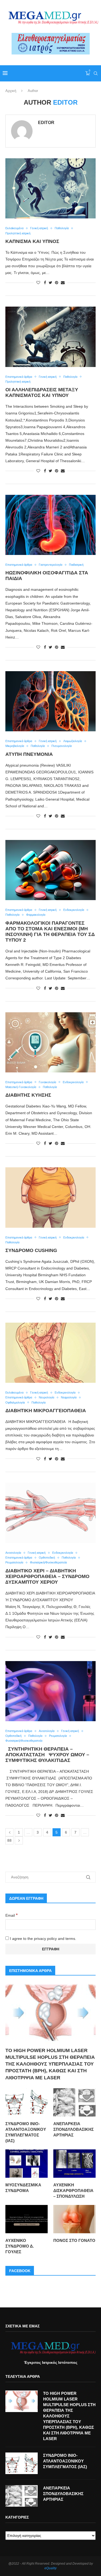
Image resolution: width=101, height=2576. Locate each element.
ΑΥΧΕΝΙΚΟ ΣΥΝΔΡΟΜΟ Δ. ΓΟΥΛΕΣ (20, 2246)
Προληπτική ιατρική (18, 233)
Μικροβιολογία (15, 746)
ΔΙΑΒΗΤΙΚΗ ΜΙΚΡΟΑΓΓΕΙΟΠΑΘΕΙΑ (46, 1411)
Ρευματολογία (14, 1562)
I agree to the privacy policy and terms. (43, 1939)
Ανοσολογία (13, 1553)
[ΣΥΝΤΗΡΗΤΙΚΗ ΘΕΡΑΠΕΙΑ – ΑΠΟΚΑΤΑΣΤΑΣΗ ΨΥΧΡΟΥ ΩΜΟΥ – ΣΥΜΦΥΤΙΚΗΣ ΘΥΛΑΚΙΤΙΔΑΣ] (50, 1691)
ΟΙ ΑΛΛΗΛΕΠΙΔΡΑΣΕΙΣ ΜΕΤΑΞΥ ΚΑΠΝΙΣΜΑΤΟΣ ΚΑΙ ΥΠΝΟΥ (42, 392)
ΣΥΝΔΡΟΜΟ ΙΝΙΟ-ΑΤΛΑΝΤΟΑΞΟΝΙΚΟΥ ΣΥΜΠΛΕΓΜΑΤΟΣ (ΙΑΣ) (26, 2132)
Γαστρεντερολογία (50, 565)
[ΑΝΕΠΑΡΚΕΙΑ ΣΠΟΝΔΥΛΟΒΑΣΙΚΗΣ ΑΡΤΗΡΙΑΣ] (74, 2102)
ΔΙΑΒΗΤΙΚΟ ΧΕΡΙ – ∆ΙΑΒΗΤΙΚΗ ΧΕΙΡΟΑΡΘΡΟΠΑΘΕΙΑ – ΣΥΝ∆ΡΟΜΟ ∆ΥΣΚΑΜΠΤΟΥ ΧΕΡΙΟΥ (47, 1576)
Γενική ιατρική (39, 228)
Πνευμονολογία (62, 746)
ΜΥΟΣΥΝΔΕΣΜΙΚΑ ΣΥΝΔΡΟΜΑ (23, 2188)
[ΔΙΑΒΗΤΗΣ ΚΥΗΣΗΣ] (50, 1042)
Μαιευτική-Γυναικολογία (21, 1087)
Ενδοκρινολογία (74, 910)
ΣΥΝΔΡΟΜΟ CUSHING (31, 1250)
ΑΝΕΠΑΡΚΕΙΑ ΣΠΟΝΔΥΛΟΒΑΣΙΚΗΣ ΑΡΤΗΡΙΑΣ (74, 2129)
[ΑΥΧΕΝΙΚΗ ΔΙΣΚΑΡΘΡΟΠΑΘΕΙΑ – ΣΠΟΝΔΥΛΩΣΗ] (74, 2164)
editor (46, 123)
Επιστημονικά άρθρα (19, 377)
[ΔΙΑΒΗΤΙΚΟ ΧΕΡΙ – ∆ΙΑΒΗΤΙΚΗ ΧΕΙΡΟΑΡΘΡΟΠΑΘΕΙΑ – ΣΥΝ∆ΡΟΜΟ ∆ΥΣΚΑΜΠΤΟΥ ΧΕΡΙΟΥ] (50, 1513)
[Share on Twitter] (50, 283)
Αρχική (11, 91)
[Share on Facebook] (45, 283)
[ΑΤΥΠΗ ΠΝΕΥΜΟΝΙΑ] (50, 701)
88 (9, 1840)
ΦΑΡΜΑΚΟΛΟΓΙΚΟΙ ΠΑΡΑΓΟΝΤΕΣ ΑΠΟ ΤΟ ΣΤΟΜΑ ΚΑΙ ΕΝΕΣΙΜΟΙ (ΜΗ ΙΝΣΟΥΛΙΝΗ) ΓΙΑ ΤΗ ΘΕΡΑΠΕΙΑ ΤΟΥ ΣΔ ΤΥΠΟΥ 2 (50, 932)
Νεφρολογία (69, 1397)
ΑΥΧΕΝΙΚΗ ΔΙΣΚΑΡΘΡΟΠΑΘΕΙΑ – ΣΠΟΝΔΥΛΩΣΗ (73, 2191)
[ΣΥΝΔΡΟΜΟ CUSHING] (50, 1197)
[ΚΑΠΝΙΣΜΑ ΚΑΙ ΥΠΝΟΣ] (50, 188)
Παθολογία (62, 228)
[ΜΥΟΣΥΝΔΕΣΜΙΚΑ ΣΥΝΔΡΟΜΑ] (27, 2164)
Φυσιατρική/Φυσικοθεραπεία (48, 1562)
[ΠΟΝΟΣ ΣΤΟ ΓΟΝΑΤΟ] (74, 2219)
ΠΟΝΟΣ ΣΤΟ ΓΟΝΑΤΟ (74, 2240)
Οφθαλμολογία (15, 1402)
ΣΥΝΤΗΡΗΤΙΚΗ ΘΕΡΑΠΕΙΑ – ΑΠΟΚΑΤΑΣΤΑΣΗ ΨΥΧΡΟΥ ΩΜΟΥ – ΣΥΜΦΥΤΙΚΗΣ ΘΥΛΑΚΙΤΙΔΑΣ (47, 1755)
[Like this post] (38, 283)
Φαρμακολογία (36, 915)
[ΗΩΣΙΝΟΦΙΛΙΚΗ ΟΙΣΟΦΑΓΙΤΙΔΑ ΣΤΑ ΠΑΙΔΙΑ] (50, 525)
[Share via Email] (63, 283)
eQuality (50, 2568)
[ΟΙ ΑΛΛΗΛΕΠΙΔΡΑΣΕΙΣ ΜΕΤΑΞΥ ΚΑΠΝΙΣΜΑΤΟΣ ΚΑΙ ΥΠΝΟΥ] (50, 337)
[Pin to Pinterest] (57, 283)
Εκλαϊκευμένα (14, 228)
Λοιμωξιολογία (73, 741)
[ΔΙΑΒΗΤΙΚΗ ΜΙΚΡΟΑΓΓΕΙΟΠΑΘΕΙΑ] (50, 1353)
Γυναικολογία (47, 1082)
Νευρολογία (46, 1397)
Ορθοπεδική (47, 1558)
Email (12, 1915)
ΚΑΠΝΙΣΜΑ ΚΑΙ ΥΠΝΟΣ (32, 241)
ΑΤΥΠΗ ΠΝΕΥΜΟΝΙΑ (29, 754)
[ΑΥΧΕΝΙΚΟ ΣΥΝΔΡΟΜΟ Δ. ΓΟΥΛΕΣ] (27, 2219)
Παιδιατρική (76, 565)
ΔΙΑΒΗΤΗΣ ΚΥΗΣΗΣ (28, 1095)
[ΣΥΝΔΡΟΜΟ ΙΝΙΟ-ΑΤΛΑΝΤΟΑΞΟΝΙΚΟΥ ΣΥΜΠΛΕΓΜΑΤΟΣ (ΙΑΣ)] (27, 2102)
